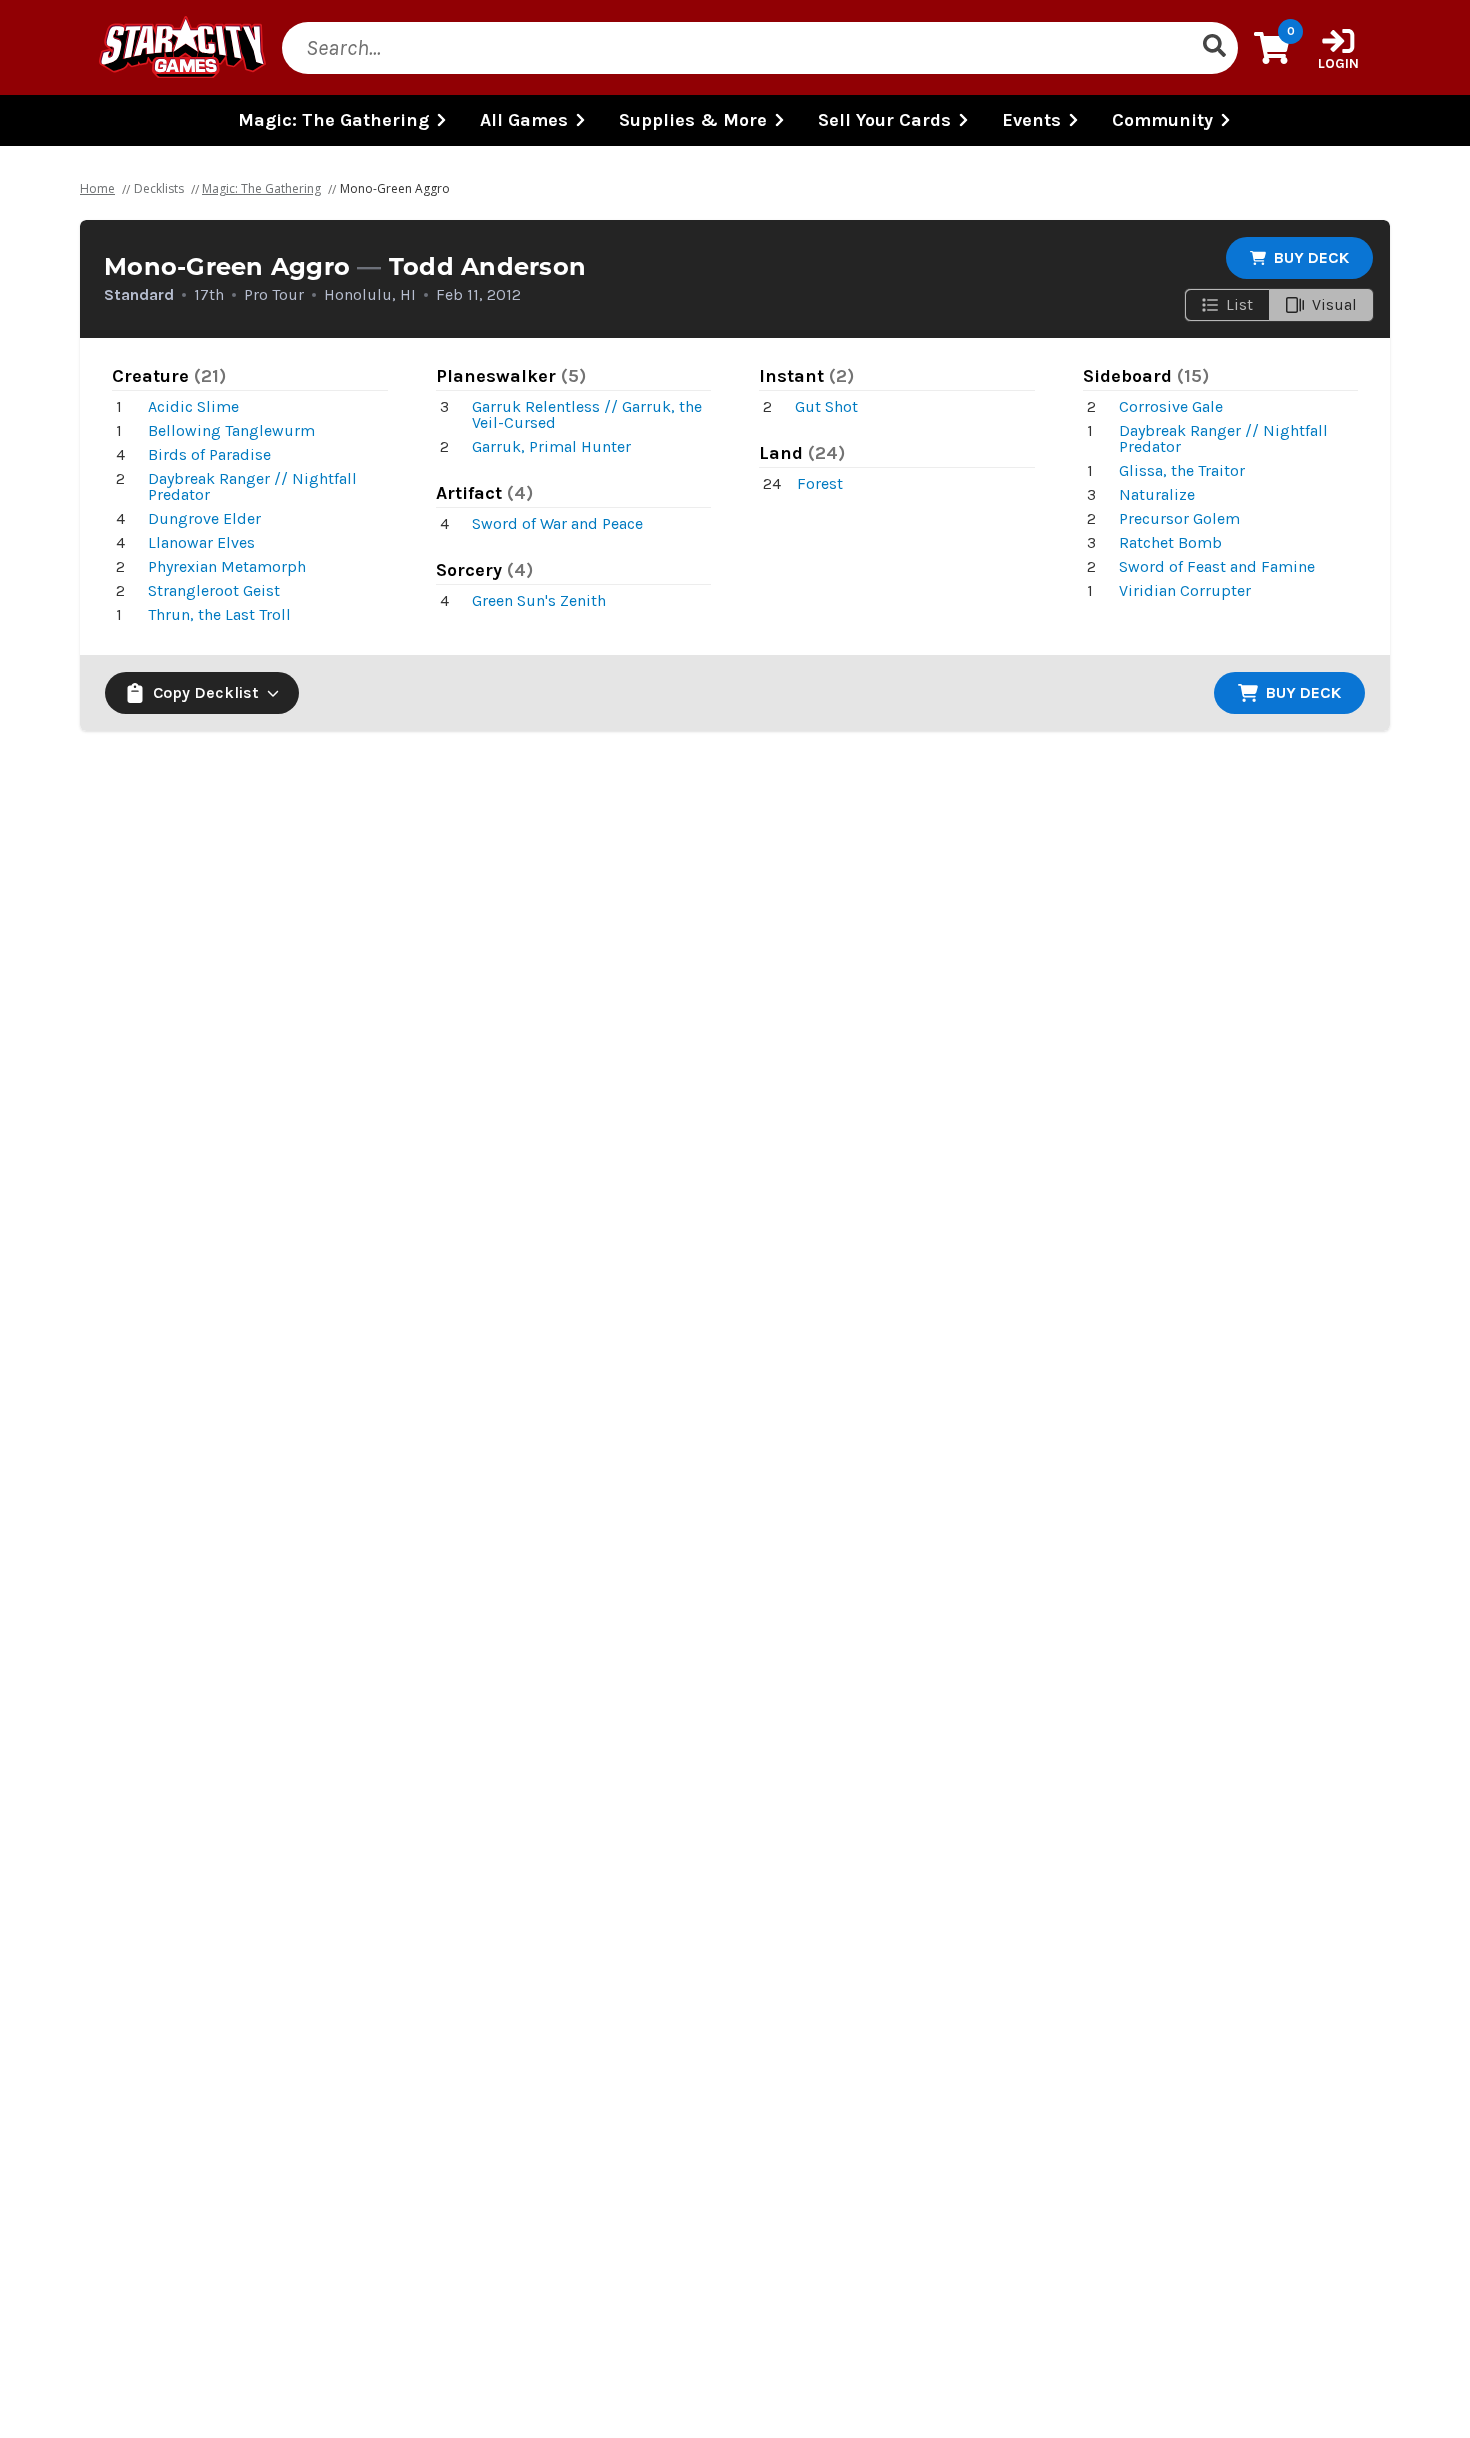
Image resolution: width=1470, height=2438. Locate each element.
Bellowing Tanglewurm (231, 430)
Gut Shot (826, 406)
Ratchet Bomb (1170, 542)
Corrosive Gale (1171, 406)
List (1239, 304)
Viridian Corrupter (1185, 590)
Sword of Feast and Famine (1217, 566)
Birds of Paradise (209, 454)
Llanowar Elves (201, 542)
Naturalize (1157, 494)
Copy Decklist (206, 692)
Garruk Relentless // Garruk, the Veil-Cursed (587, 414)
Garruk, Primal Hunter (551, 446)
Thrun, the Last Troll (219, 614)
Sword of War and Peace (557, 523)
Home (97, 188)
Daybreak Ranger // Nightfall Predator (252, 486)
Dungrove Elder (204, 518)
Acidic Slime (193, 406)
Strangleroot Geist (214, 590)
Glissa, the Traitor (1182, 470)
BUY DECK (1311, 257)
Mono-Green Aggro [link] (395, 188)
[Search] (1214, 48)
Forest (820, 483)
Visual (1334, 304)
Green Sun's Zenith (539, 600)
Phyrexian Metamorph (227, 566)
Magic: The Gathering (261, 188)
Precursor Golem (1179, 518)
